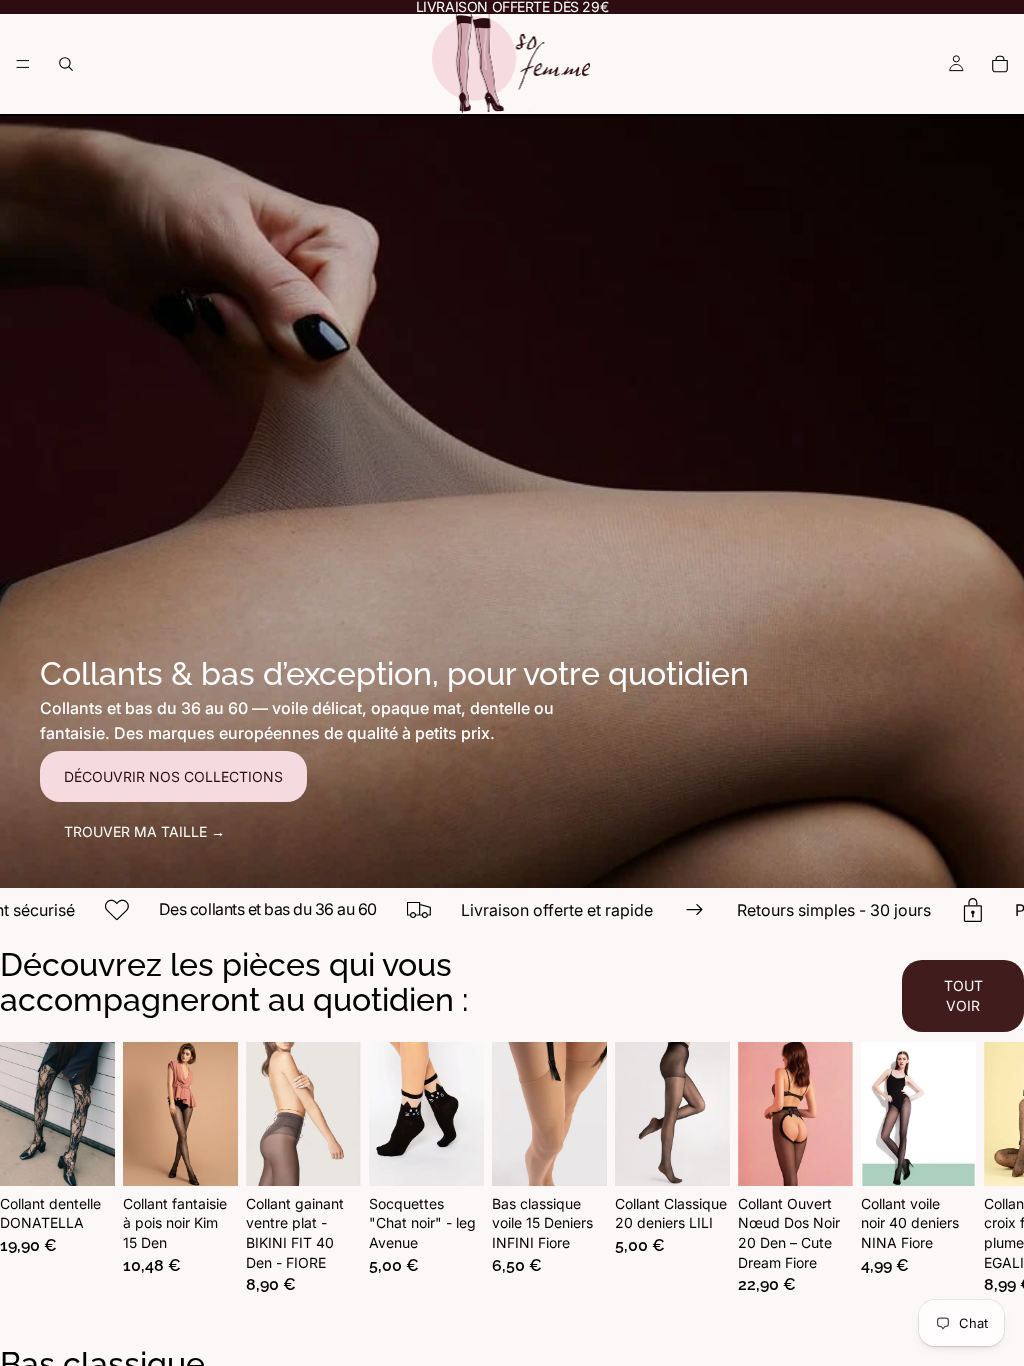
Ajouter (470, 1154)
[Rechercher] (66, 64)
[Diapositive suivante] (960, 1177)
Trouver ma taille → (144, 831)
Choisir (101, 1154)
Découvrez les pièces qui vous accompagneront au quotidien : (234, 982)
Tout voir (963, 995)
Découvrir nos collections (173, 776)
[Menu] (23, 64)
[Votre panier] (1000, 64)
